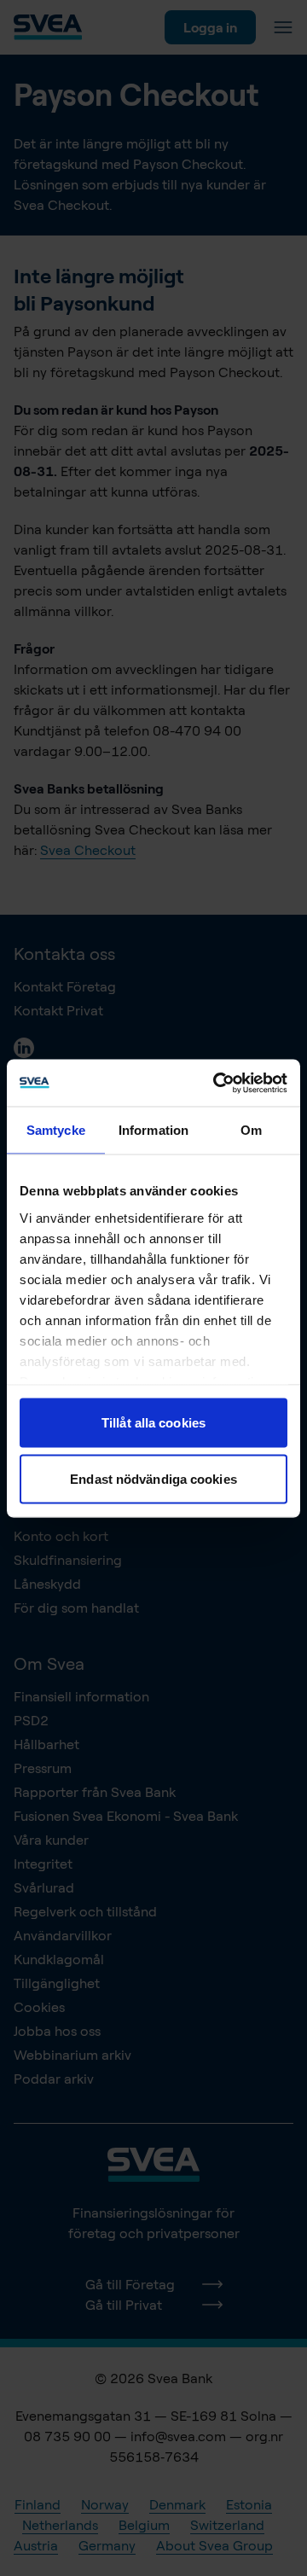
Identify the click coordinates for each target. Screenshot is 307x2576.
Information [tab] (153, 1130)
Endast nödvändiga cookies (153, 1478)
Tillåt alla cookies (153, 1423)
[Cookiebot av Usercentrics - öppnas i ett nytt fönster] (217, 1083)
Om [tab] (251, 1130)
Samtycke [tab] (56, 1130)
